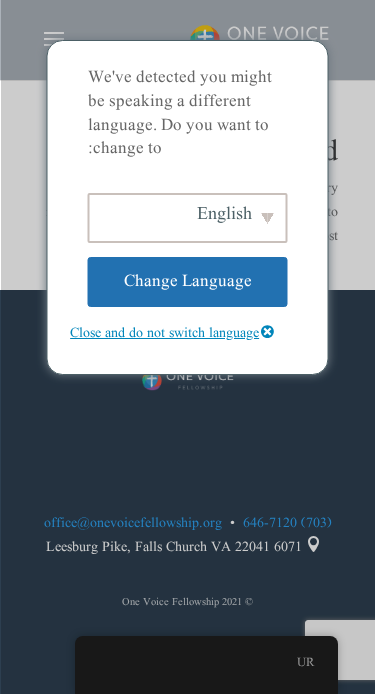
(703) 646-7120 (287, 523)
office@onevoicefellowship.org (133, 523)
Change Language (188, 281)
